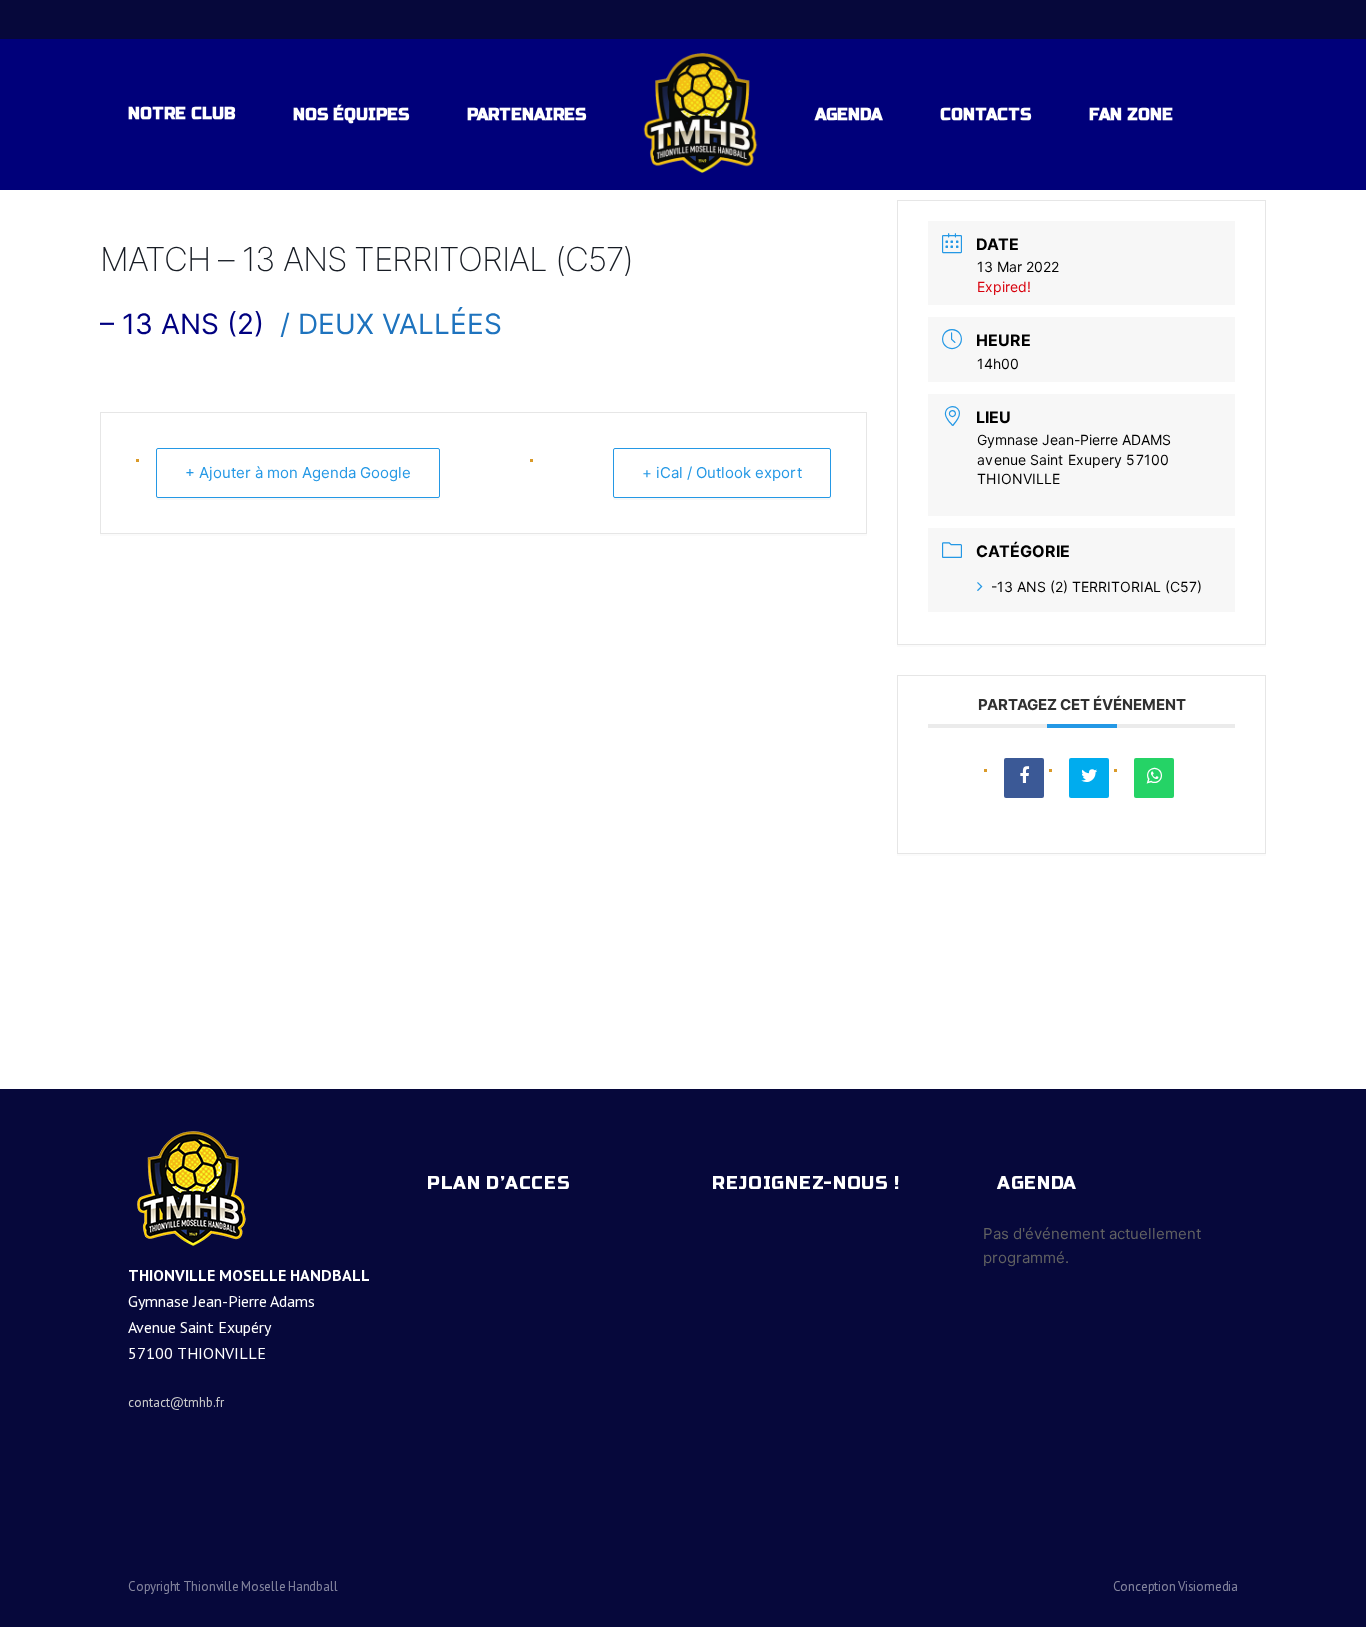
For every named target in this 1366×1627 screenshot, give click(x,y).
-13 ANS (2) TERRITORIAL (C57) (1096, 586)
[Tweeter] (1089, 778)
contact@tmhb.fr (176, 1402)
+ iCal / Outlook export (722, 472)
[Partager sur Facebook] (1024, 778)
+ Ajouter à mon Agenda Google (298, 472)
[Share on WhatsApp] (1154, 778)
